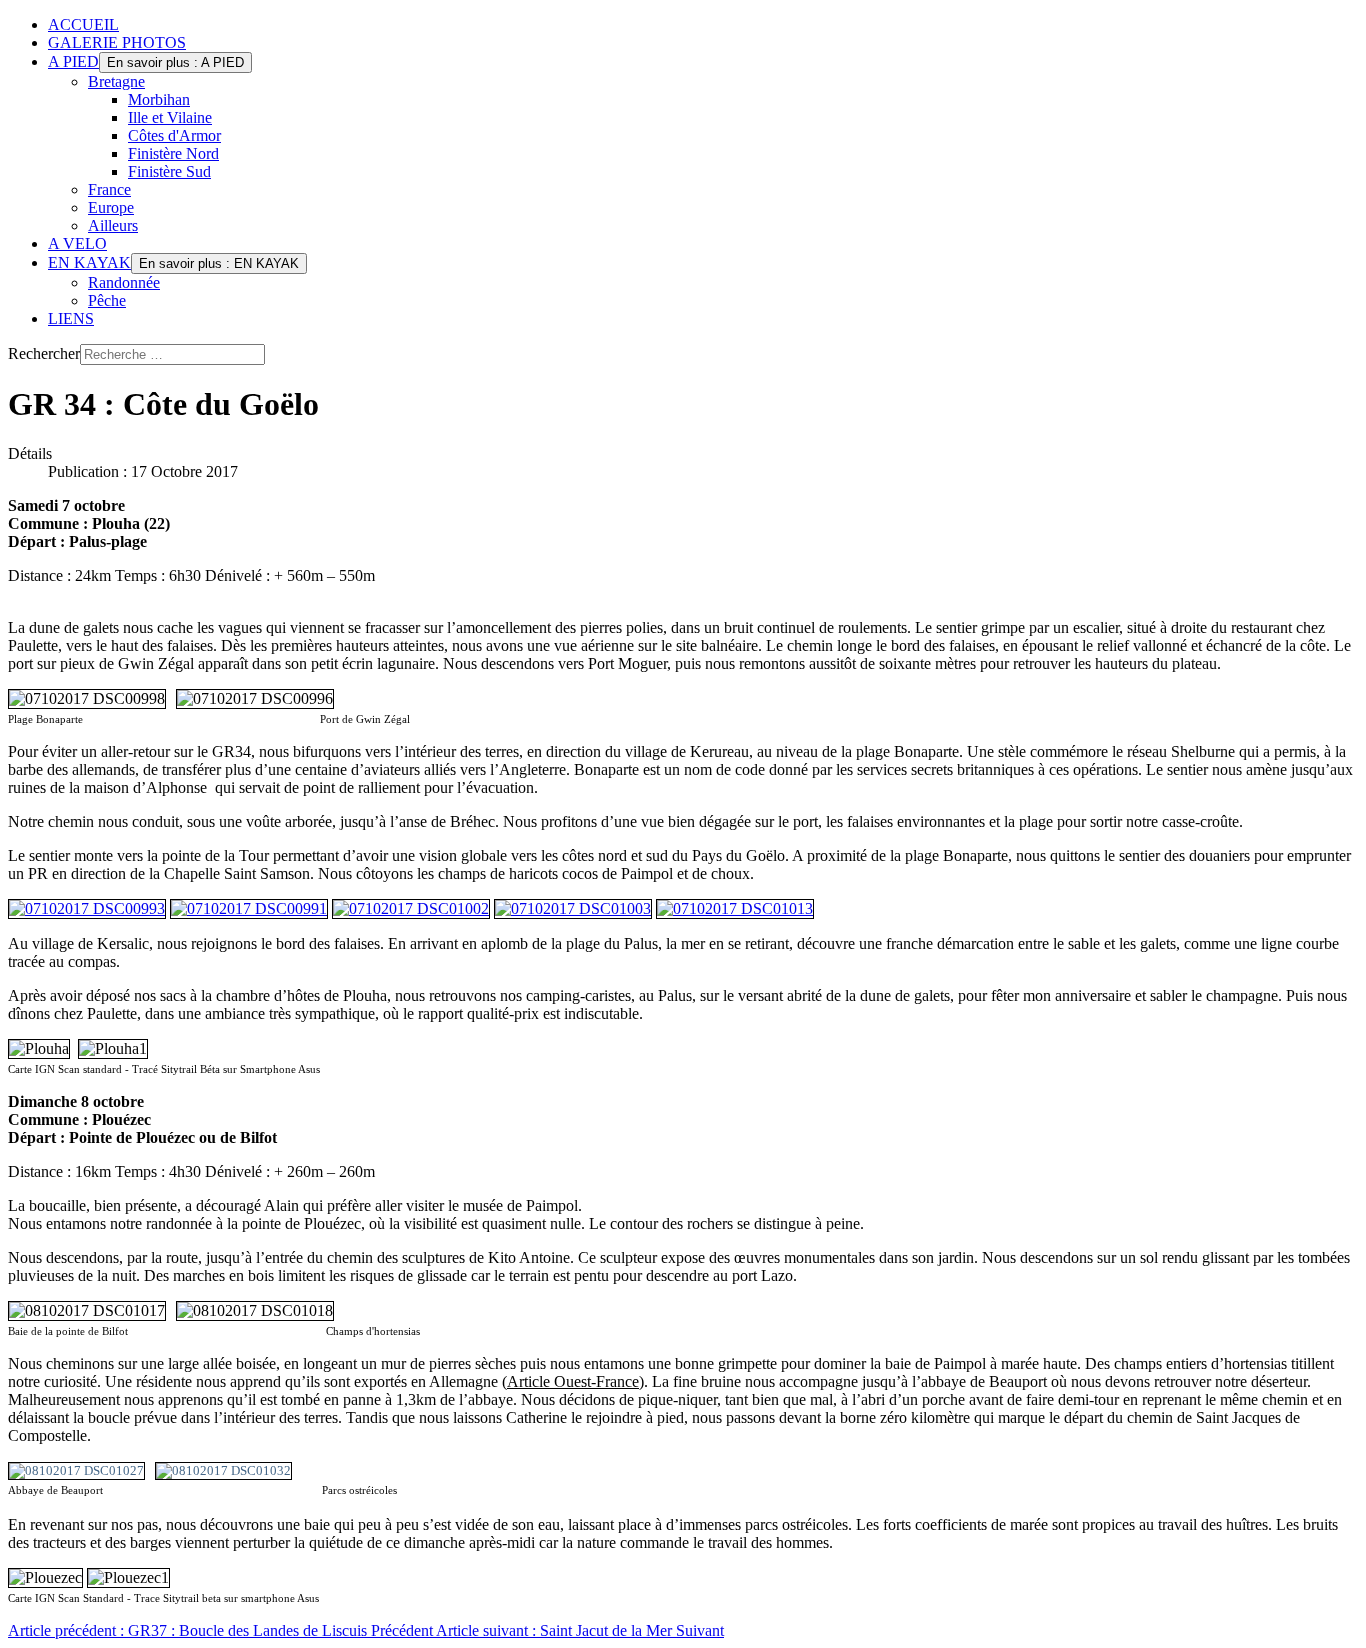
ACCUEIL (83, 24)
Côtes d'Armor (174, 135)
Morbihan (159, 99)
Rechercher (44, 353)
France (109, 189)
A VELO (77, 243)
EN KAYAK (89, 262)
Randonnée (124, 282)
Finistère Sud (169, 171)
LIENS (71, 318)
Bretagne (116, 81)
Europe (111, 207)
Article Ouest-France (573, 1381)
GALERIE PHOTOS (117, 42)
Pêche (107, 300)
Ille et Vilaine (170, 117)
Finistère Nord (173, 153)
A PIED (73, 61)
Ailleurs (113, 225)
